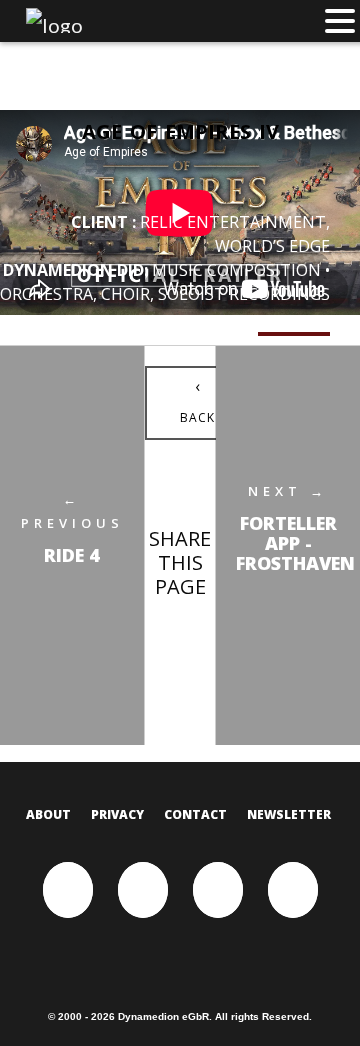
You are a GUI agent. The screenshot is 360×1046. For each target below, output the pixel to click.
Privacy (117, 814)
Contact (195, 814)
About (48, 814)
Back (197, 400)
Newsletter (289, 814)
